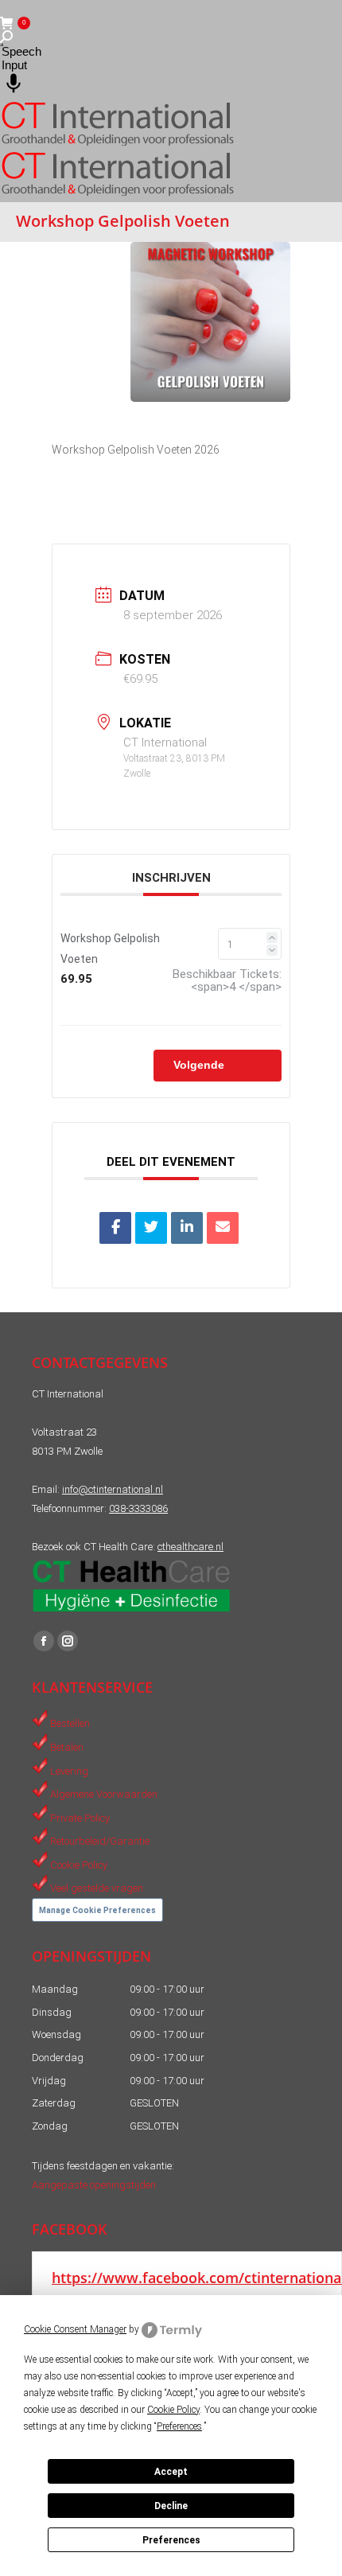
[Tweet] (151, 1228)
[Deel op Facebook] (115, 1228)
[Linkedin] (187, 1228)
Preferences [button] (179, 2426)
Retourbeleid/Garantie (100, 1841)
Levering (69, 1770)
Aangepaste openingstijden (94, 2185)
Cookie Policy (79, 1864)
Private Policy (80, 1817)
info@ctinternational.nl (113, 1489)
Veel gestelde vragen (97, 1888)
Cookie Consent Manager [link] (75, 2329)
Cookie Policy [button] (173, 2410)
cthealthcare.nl (190, 1547)
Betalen (67, 1747)
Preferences (171, 2540)
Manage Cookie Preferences (97, 1910)
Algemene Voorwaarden (104, 1794)
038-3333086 (138, 1508)
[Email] (223, 1228)
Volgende (200, 1065)
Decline (171, 2506)
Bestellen (70, 1723)
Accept (171, 2472)
